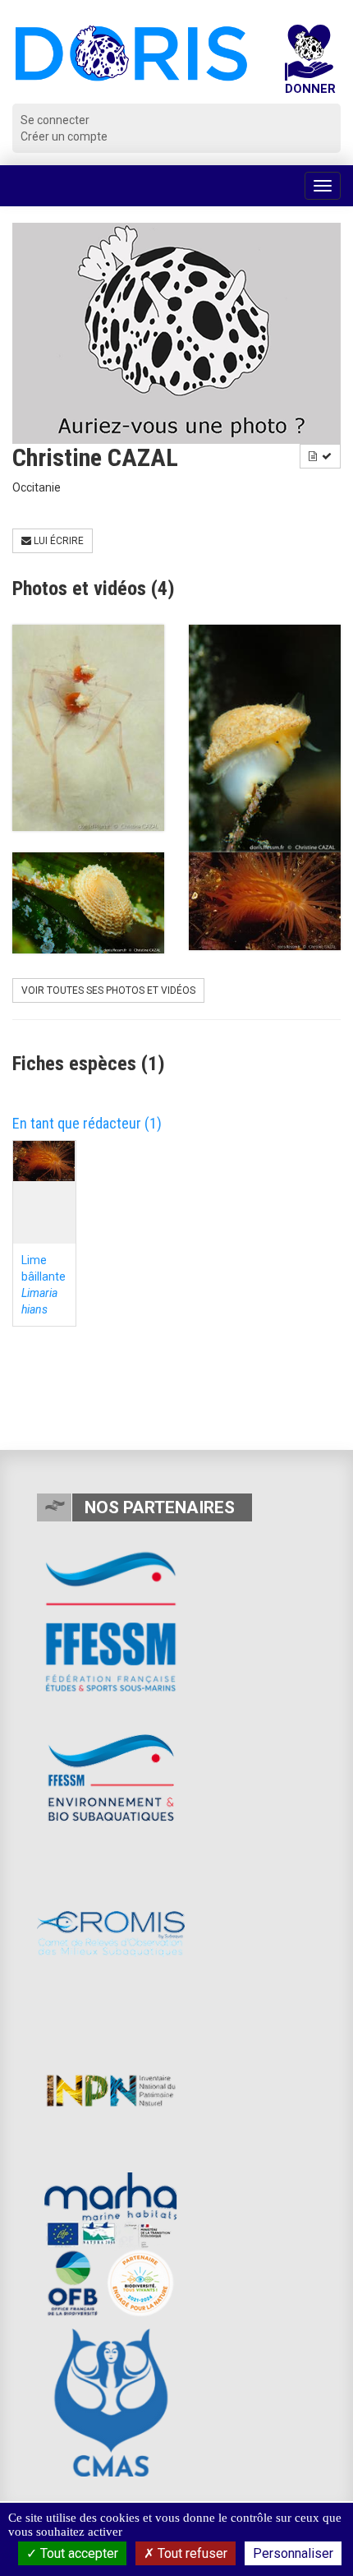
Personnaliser (293, 2553)
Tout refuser (191, 2553)
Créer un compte (64, 136)
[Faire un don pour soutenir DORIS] (309, 64)
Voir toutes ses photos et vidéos (108, 990)
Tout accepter (78, 2553)
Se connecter (55, 120)
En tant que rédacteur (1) (87, 1123)
